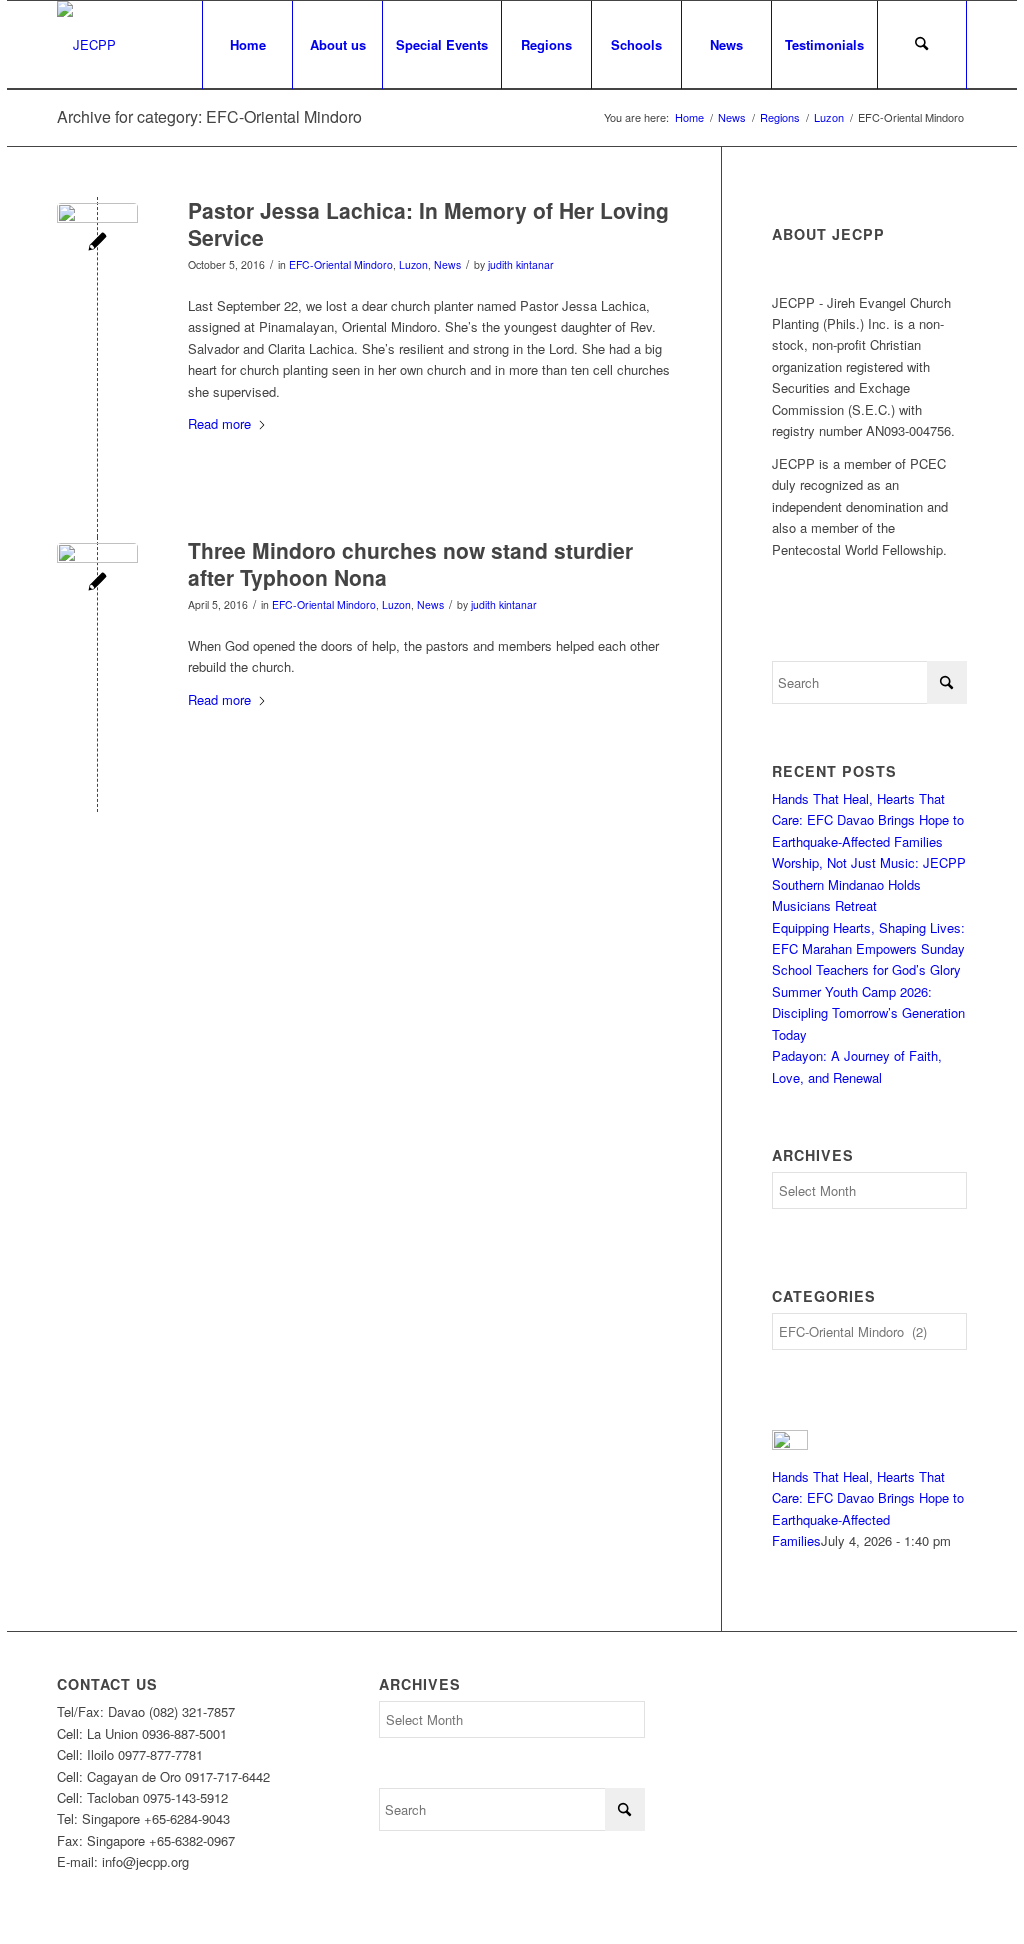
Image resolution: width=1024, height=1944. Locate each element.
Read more (219, 423)
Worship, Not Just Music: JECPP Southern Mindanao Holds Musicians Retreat (869, 884)
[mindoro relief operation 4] (97, 583)
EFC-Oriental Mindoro (341, 264)
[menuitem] (247, 45)
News (447, 264)
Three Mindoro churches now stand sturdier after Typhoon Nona (410, 563)
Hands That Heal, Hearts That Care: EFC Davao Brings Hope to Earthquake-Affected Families (868, 820)
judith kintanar (521, 264)
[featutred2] (97, 243)
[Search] (922, 45)
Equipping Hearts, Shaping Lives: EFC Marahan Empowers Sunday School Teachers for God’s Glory (868, 949)
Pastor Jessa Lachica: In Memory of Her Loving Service (428, 223)
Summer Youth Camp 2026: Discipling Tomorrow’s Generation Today (868, 1013)
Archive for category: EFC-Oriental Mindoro (209, 116)
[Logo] (86, 45)
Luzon (413, 264)
